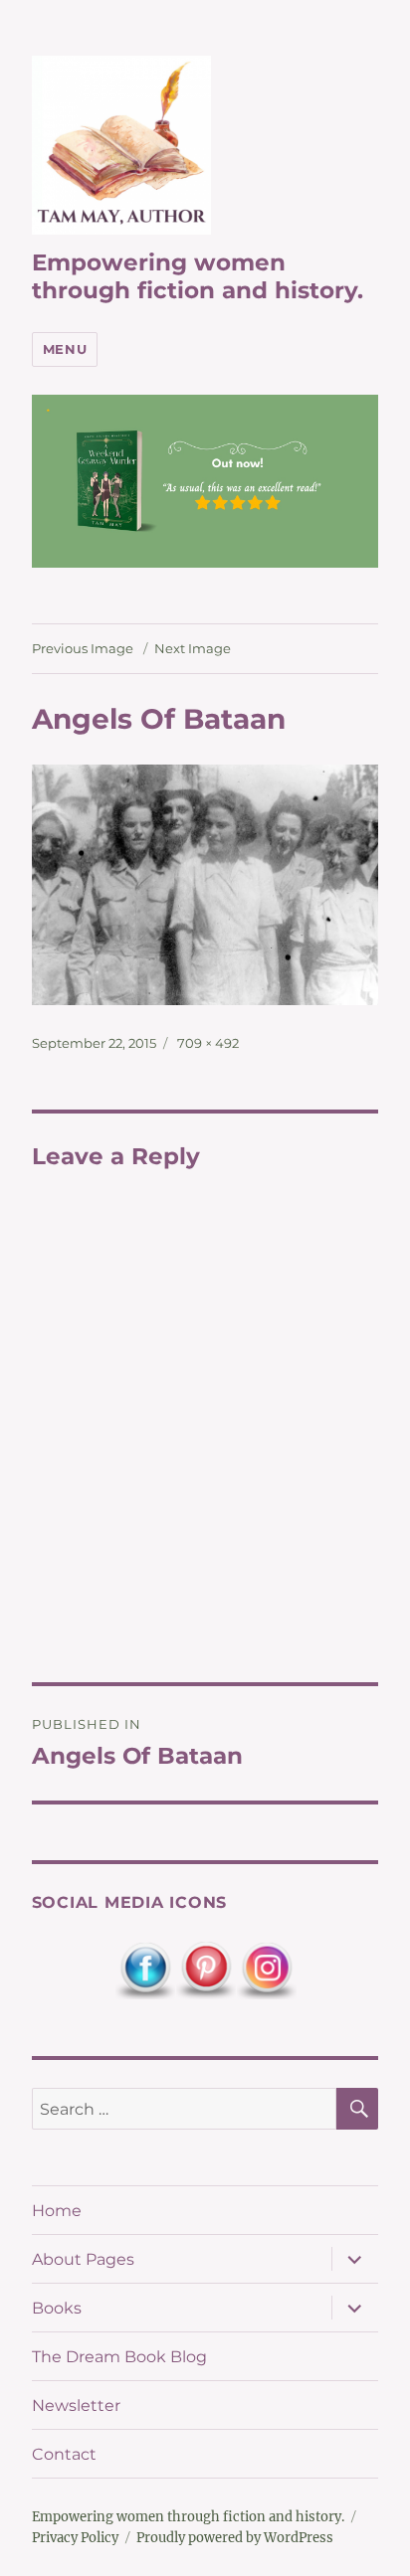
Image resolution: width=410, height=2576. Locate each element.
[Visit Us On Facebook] (145, 1970)
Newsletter (76, 2405)
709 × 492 (208, 1043)
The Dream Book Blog (119, 2357)
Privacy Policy (75, 2538)
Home (57, 2211)
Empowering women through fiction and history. (198, 276)
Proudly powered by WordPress (235, 2538)
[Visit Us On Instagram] (266, 1970)
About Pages (83, 2259)
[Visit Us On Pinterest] (205, 1970)
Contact (64, 2454)
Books (57, 2308)
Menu (65, 349)
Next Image (193, 648)
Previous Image (83, 648)
